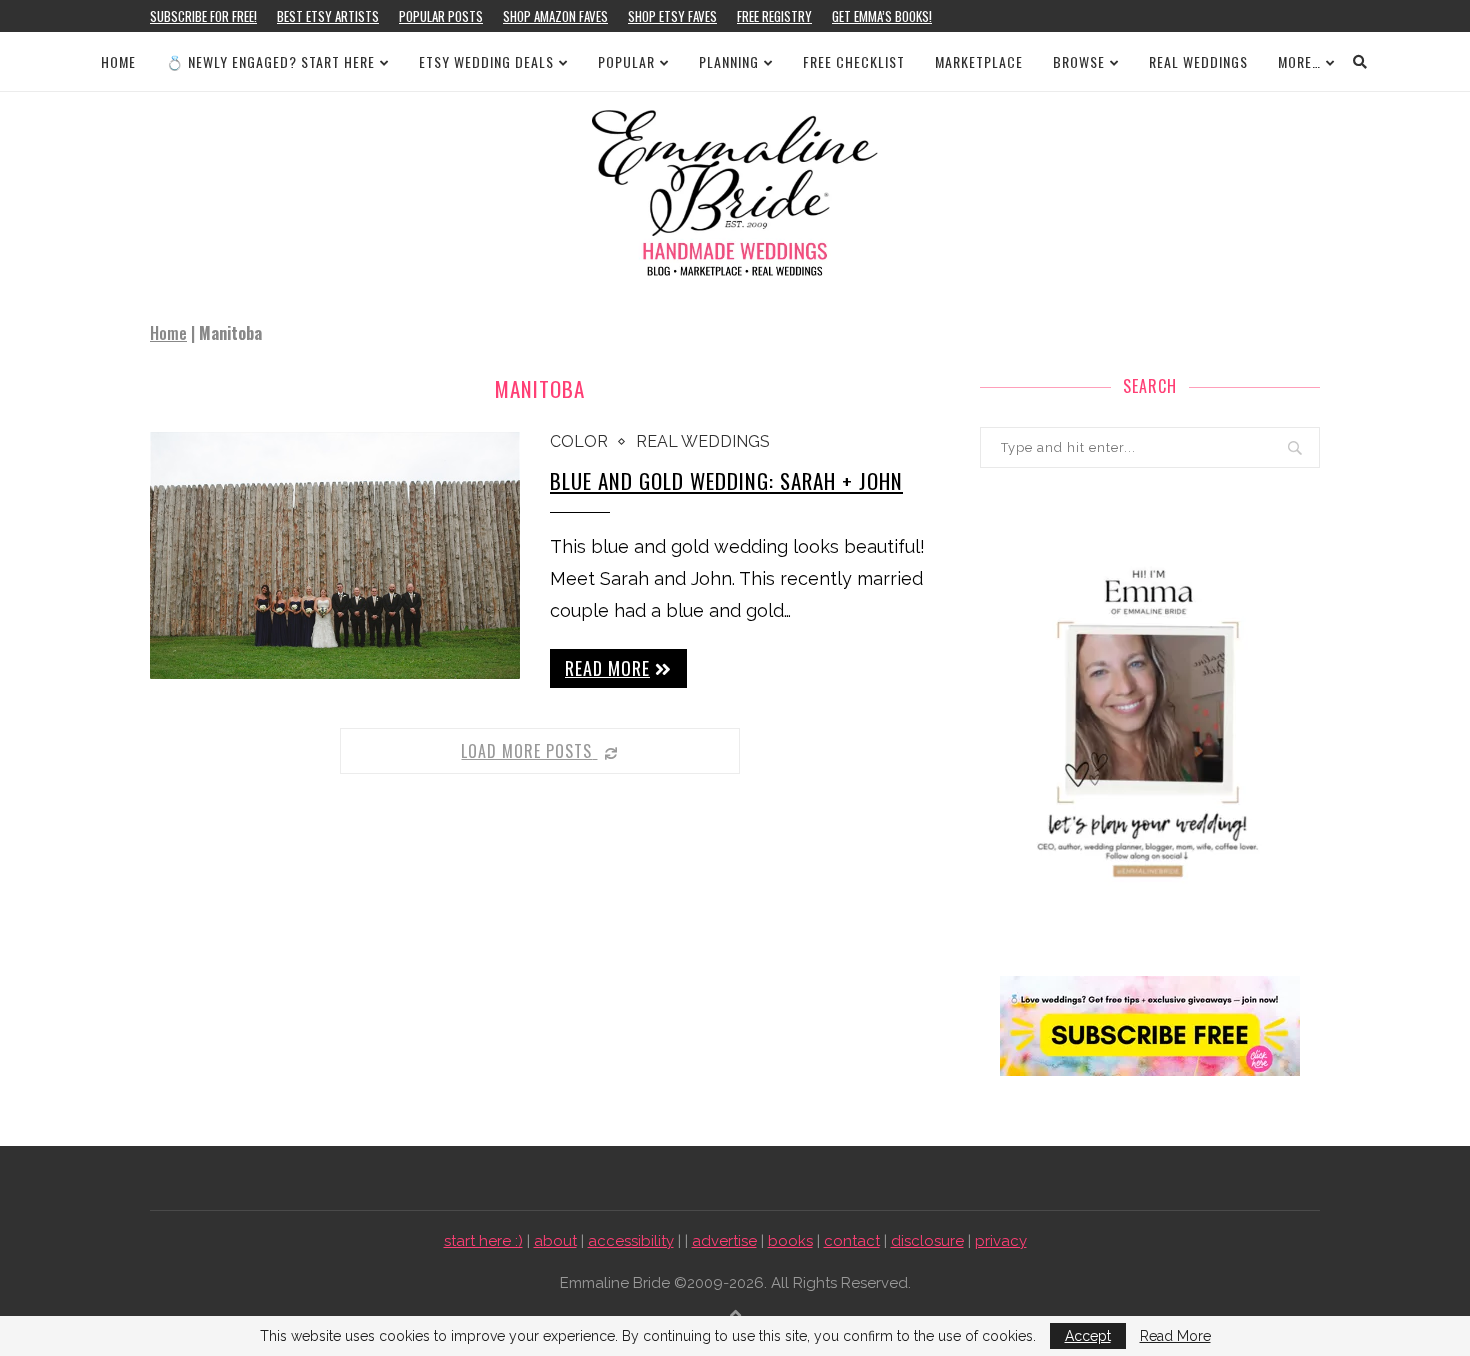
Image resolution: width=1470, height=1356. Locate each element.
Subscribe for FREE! (203, 16)
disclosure (927, 1241)
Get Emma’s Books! (882, 16)
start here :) (483, 1241)
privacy (1001, 1241)
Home (118, 61)
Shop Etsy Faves (672, 16)
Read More (1175, 1336)
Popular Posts (441, 16)
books (790, 1241)
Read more (607, 668)
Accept (1088, 1336)
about (555, 1241)
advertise (724, 1241)
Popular (626, 61)
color (579, 441)
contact (852, 1241)
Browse (1079, 61)
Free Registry (774, 16)
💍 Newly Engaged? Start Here (270, 61)
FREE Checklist (854, 61)
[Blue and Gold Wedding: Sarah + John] (335, 555)
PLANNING (729, 61)
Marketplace (979, 61)
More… (1299, 61)
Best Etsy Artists (328, 16)
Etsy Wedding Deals (486, 61)
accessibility (631, 1241)
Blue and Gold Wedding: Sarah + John (726, 480)
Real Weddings (1198, 61)
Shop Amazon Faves (555, 16)
